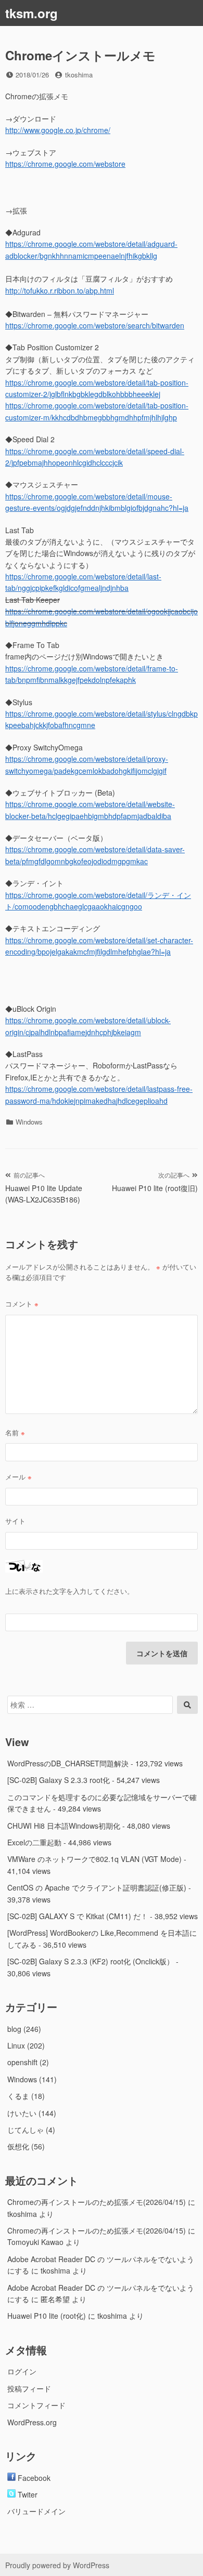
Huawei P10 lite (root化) (47, 2316)
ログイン (22, 2371)
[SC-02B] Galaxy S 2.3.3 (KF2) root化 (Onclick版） (91, 1961)
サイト (15, 1521)
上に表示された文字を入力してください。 (69, 1591)
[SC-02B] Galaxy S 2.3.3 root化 (59, 1780)
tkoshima (79, 75)
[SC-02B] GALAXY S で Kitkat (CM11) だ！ (78, 1916)
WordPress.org (32, 2422)
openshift (22, 2062)
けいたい (22, 2113)
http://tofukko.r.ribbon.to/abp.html (60, 290)
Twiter (27, 2494)
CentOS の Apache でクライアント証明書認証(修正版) (97, 1887)
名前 (15, 1432)
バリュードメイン (36, 2511)
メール (18, 1477)
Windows (29, 1122)
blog (14, 2029)
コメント (22, 1304)
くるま (18, 2096)
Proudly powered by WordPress (57, 2565)
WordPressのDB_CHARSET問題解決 (68, 1763)
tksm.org (31, 13)
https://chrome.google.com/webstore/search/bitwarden (95, 325)
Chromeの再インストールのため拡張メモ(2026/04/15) (97, 2202)
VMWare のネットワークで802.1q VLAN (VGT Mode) (94, 1859)
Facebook (33, 2478)
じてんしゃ (26, 2130)
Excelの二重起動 (34, 1842)
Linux (16, 2045)
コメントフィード (36, 2405)
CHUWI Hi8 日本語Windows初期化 (64, 1826)
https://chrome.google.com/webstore (65, 164)
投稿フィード (29, 2388)
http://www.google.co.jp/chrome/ (58, 130)
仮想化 (18, 2146)
